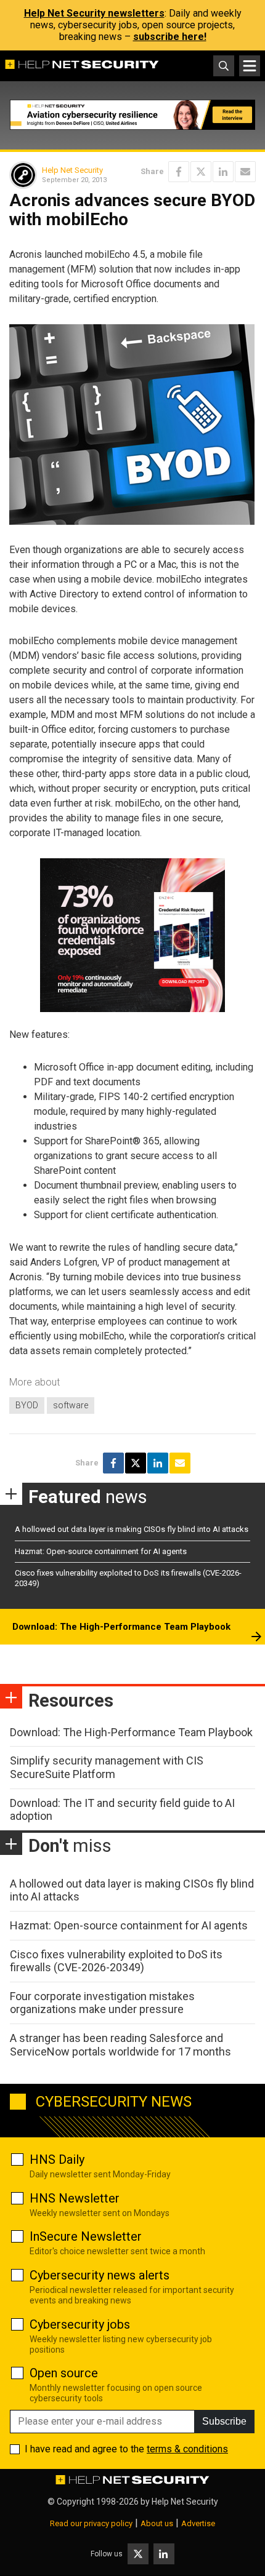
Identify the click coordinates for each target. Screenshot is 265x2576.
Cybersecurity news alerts (100, 2275)
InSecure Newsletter (86, 2236)
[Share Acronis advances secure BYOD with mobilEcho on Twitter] (201, 172)
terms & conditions (187, 2449)
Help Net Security (72, 170)
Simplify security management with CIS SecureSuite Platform (107, 1767)
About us (157, 2523)
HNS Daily (57, 2159)
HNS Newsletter (75, 2198)
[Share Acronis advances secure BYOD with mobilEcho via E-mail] (245, 172)
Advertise (198, 2523)
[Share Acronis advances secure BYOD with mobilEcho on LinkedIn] (223, 172)
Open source (64, 2373)
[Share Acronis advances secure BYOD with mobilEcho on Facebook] (179, 172)
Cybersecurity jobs (80, 2324)
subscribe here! (170, 37)
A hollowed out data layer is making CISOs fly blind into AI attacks (132, 1529)
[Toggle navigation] (250, 66)
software (71, 1405)
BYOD (27, 1405)
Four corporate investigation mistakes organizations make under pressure (102, 2003)
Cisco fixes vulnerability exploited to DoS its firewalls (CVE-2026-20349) (116, 1961)
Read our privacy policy (91, 2523)
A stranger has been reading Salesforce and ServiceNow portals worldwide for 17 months (120, 2045)
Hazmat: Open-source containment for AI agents (101, 1551)
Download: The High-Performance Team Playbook (121, 1627)
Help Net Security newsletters (94, 13)
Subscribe (224, 2421)
